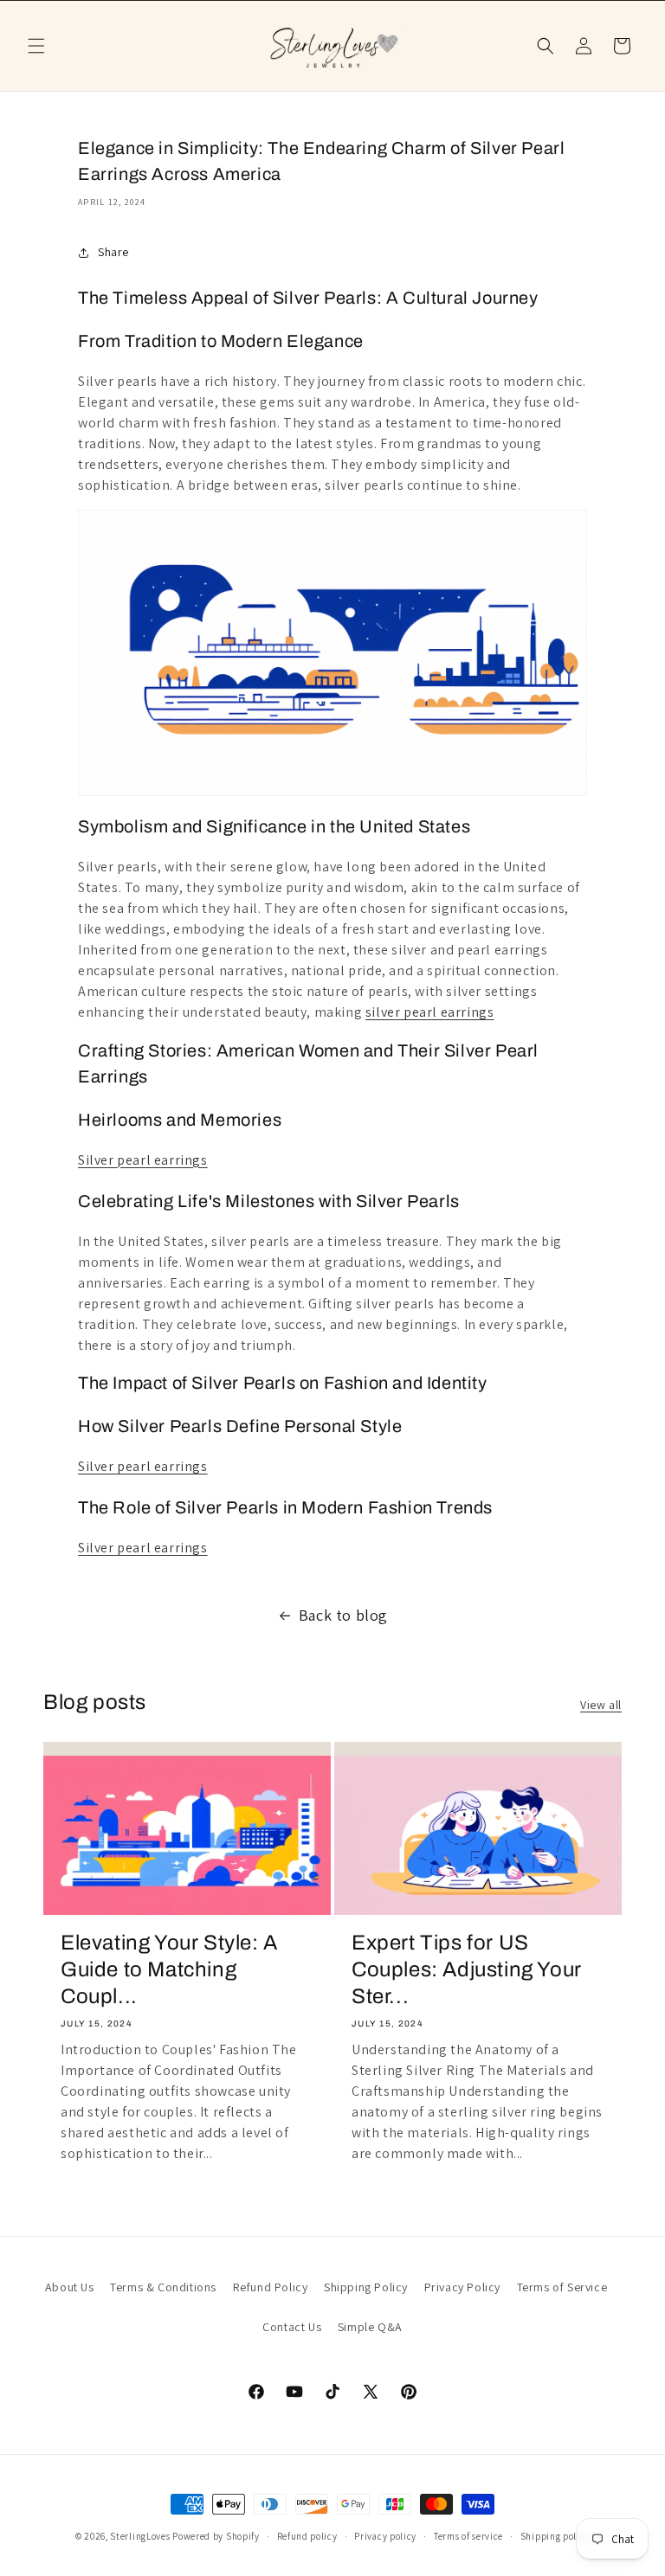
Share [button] (113, 252)
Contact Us (292, 2327)
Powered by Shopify (216, 2536)
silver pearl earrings (430, 1012)
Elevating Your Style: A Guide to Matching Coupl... (169, 1969)
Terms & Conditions (163, 2287)
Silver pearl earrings (143, 1160)
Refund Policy (271, 2287)
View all (601, 1705)
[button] (36, 46)
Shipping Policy (366, 2287)
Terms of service (468, 2536)
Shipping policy (555, 2536)
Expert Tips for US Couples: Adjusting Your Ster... (467, 1969)
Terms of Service (562, 2287)
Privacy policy (385, 2536)
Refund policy (307, 2536)
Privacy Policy (462, 2287)
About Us (70, 2287)
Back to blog (343, 1615)
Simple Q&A (370, 2327)
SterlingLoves (140, 2536)
